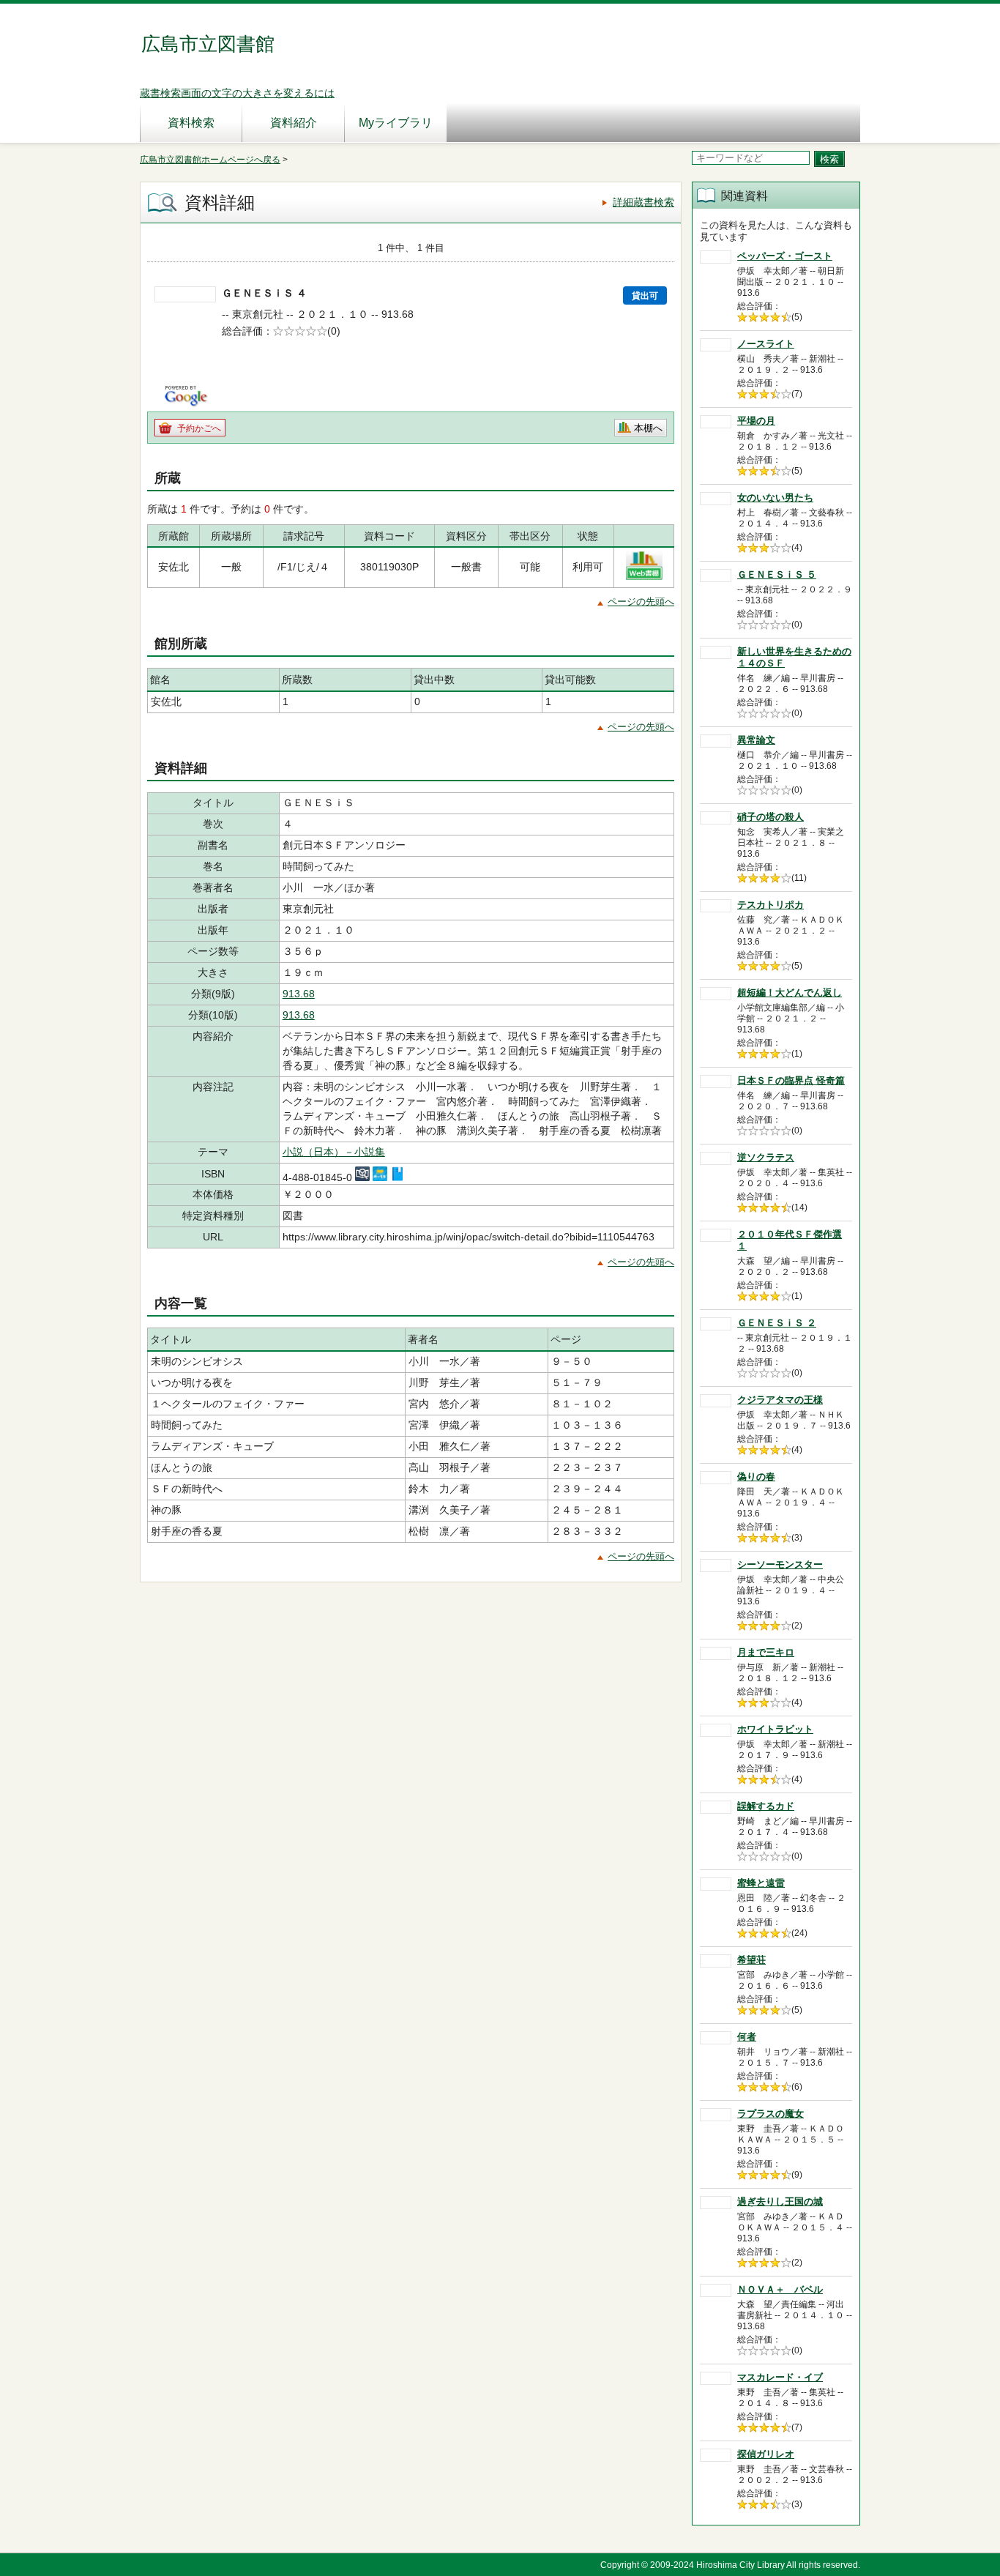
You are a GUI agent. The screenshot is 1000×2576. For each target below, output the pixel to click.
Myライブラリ (396, 123)
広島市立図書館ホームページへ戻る (210, 160)
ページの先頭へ (641, 602)
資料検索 (191, 123)
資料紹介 (294, 123)
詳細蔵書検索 (643, 202)
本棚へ (648, 428)
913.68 (299, 994)
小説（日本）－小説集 (334, 1152)
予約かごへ (199, 428)
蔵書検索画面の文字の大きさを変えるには (237, 93)
